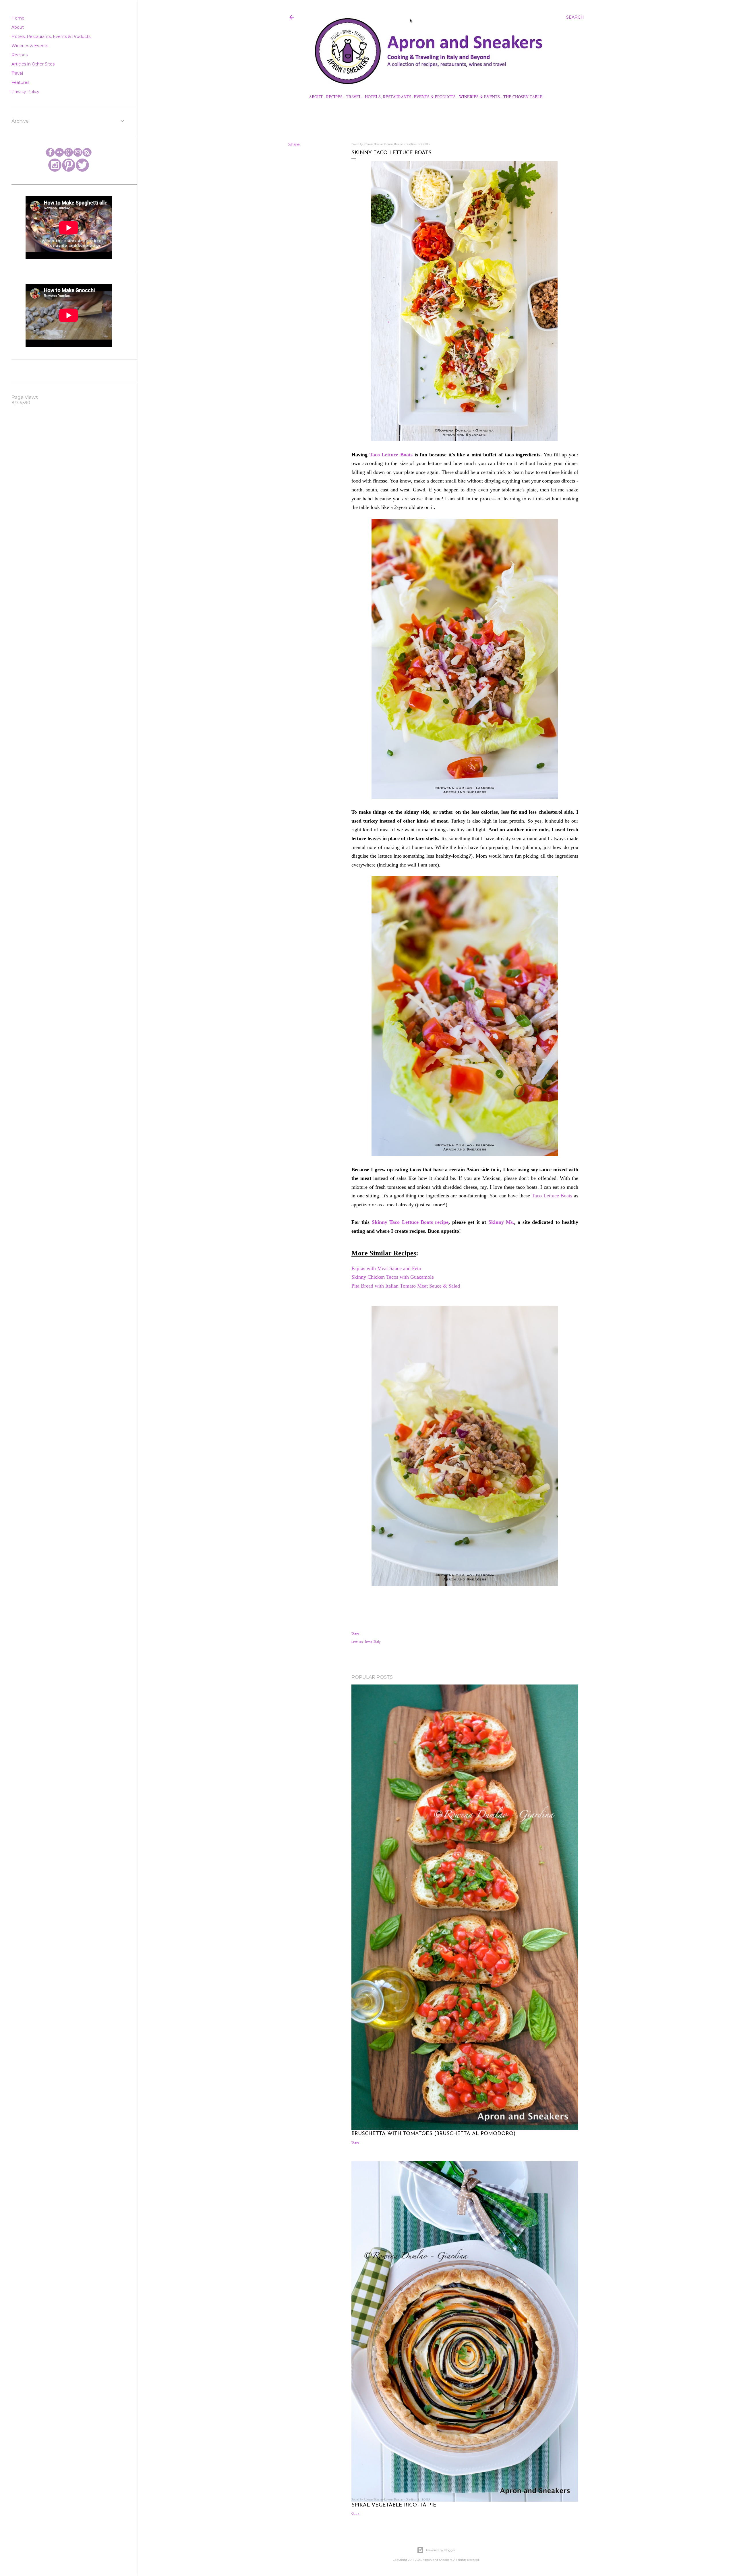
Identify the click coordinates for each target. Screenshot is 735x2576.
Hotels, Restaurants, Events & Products (410, 97)
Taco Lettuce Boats (391, 455)
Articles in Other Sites (33, 64)
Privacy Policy (25, 92)
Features (20, 82)
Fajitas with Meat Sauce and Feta (387, 1268)
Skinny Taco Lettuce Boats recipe (410, 1222)
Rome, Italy (373, 1642)
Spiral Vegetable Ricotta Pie (394, 2505)
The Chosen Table (523, 97)
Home (18, 18)
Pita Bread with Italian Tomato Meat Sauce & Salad (406, 1286)
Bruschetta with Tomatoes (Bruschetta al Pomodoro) (433, 2134)
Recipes (334, 97)
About (316, 97)
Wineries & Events (479, 97)
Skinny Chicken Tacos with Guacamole (393, 1277)
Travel (354, 97)
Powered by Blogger (441, 2550)
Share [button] (294, 144)
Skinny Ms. (501, 1222)
